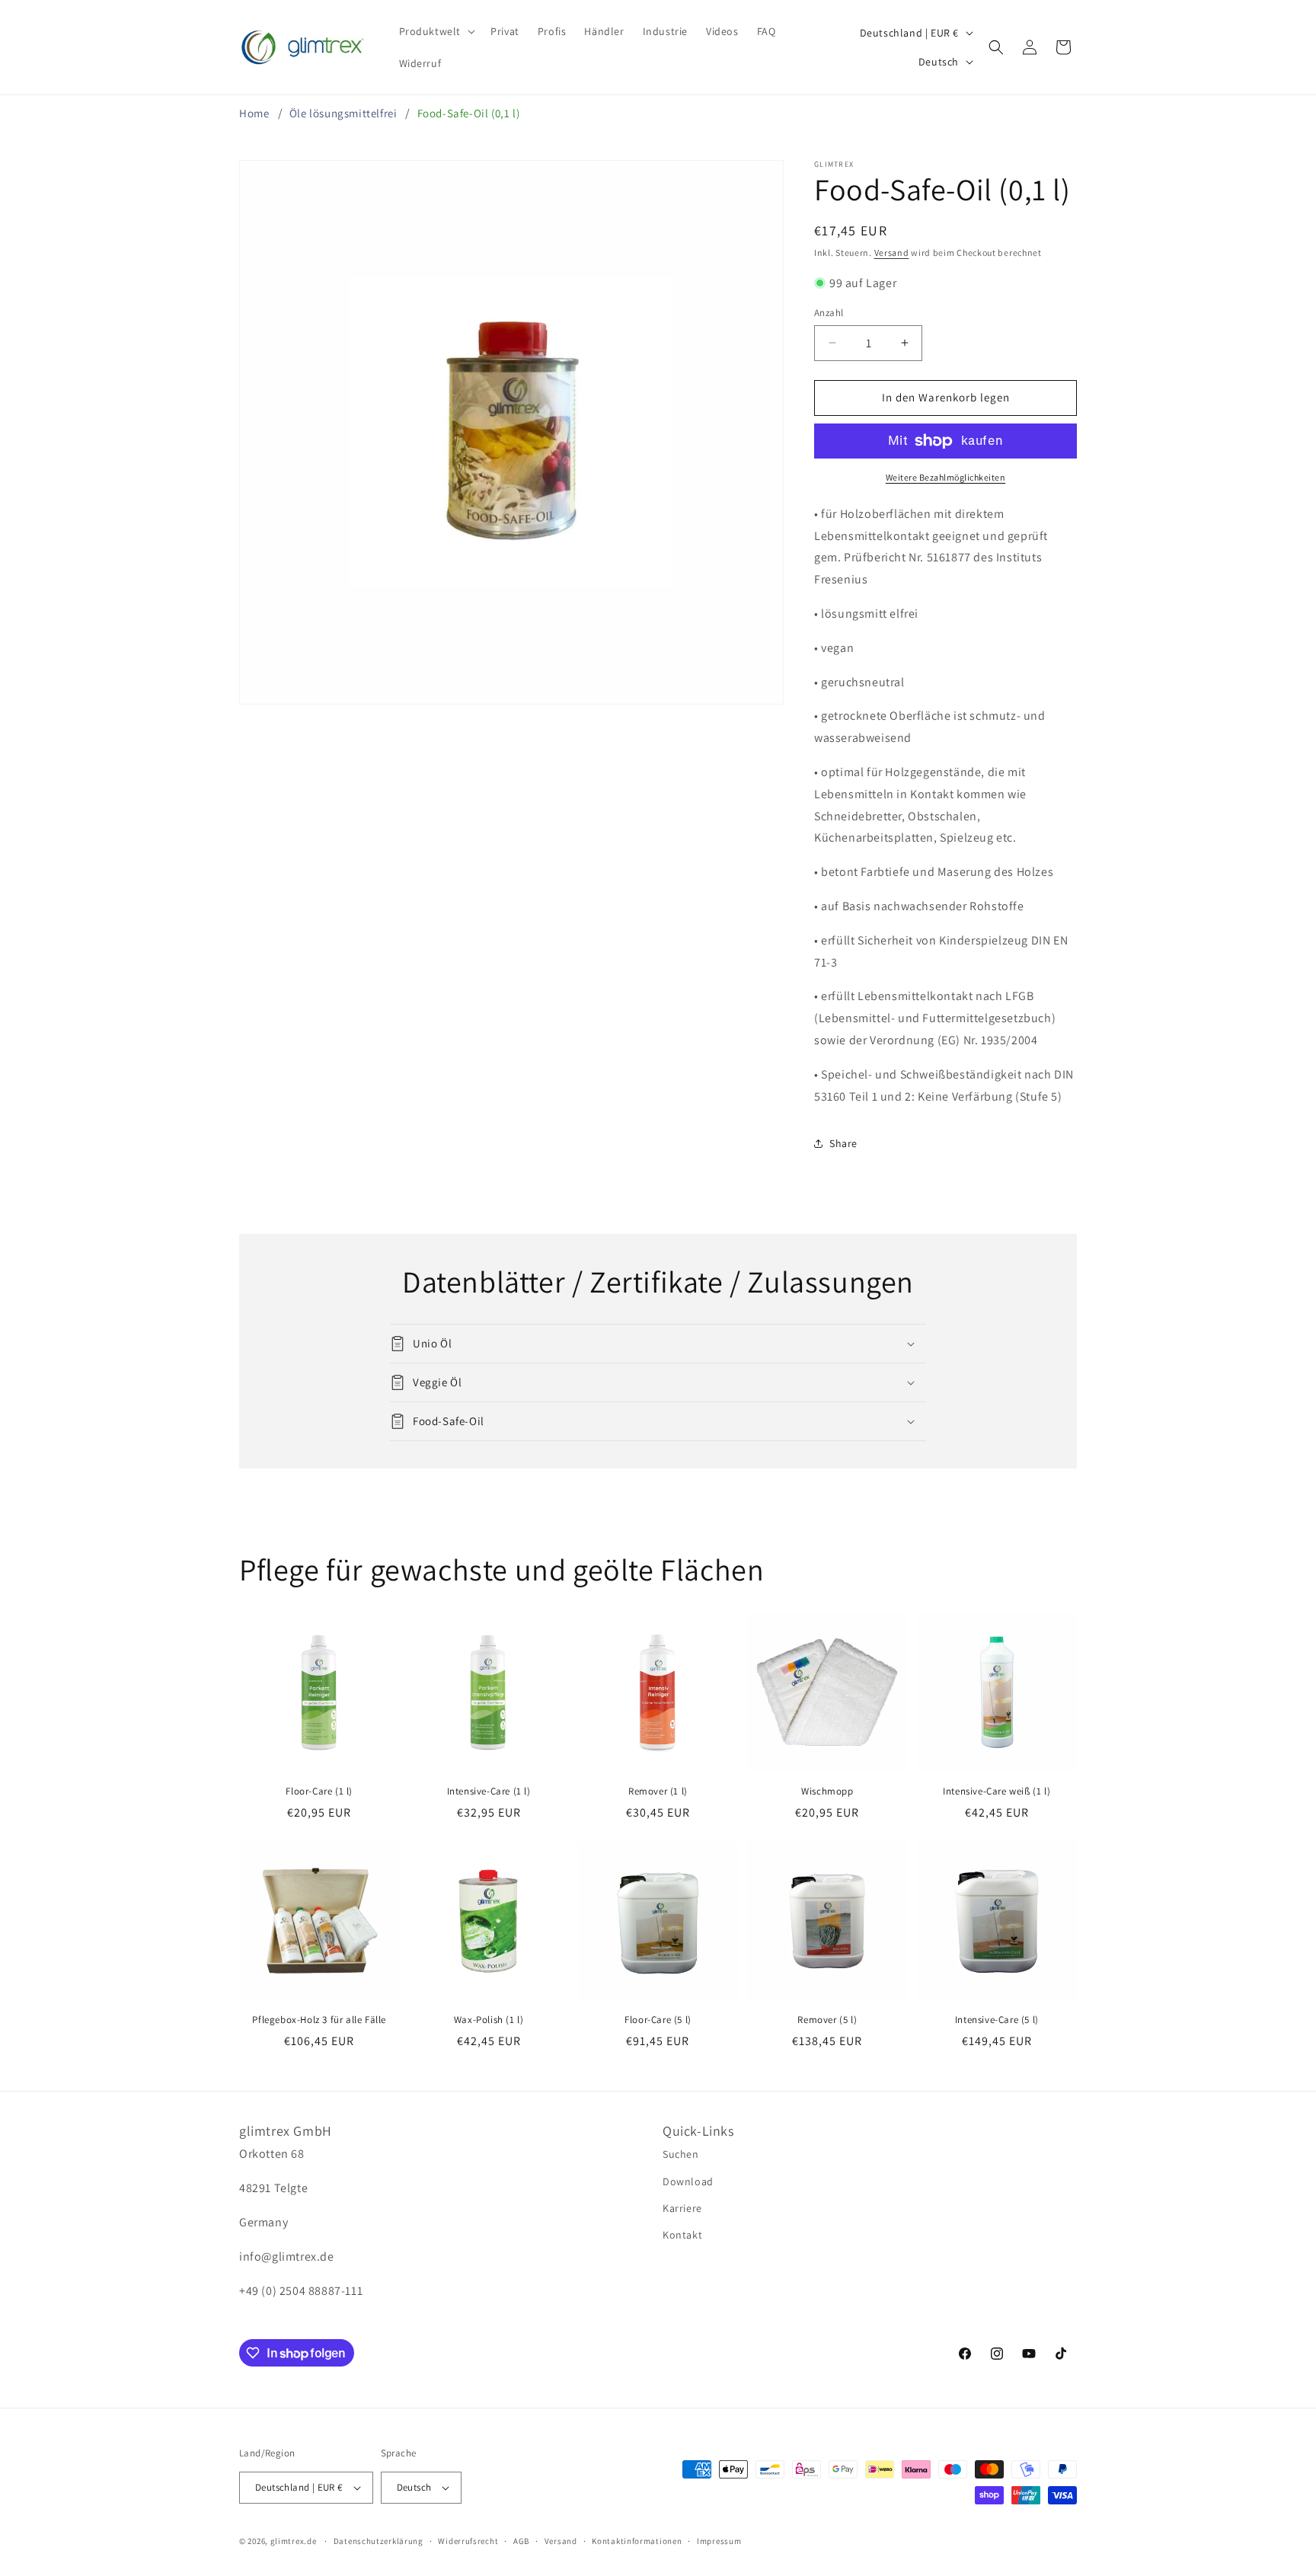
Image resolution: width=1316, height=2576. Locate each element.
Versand (892, 252)
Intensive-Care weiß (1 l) (997, 1791)
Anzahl (829, 313)
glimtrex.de (294, 2541)
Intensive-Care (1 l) (489, 1791)
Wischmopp (827, 1791)
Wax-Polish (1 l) (489, 2020)
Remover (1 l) (658, 1791)
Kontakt (682, 2235)
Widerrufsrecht (468, 2540)
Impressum (719, 2540)
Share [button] (843, 1143)
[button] (436, 31)
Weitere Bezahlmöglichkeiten (946, 477)
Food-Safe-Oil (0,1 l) (469, 113)
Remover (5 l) (827, 2020)
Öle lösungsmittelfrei (343, 113)
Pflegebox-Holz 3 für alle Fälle (319, 2020)
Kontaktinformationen (637, 2540)
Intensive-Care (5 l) (997, 2020)
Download (688, 2181)
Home (254, 113)
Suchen (681, 2155)
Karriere (682, 2208)
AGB (521, 2540)
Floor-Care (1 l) (319, 1791)
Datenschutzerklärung (379, 2540)
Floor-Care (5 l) (658, 2020)
